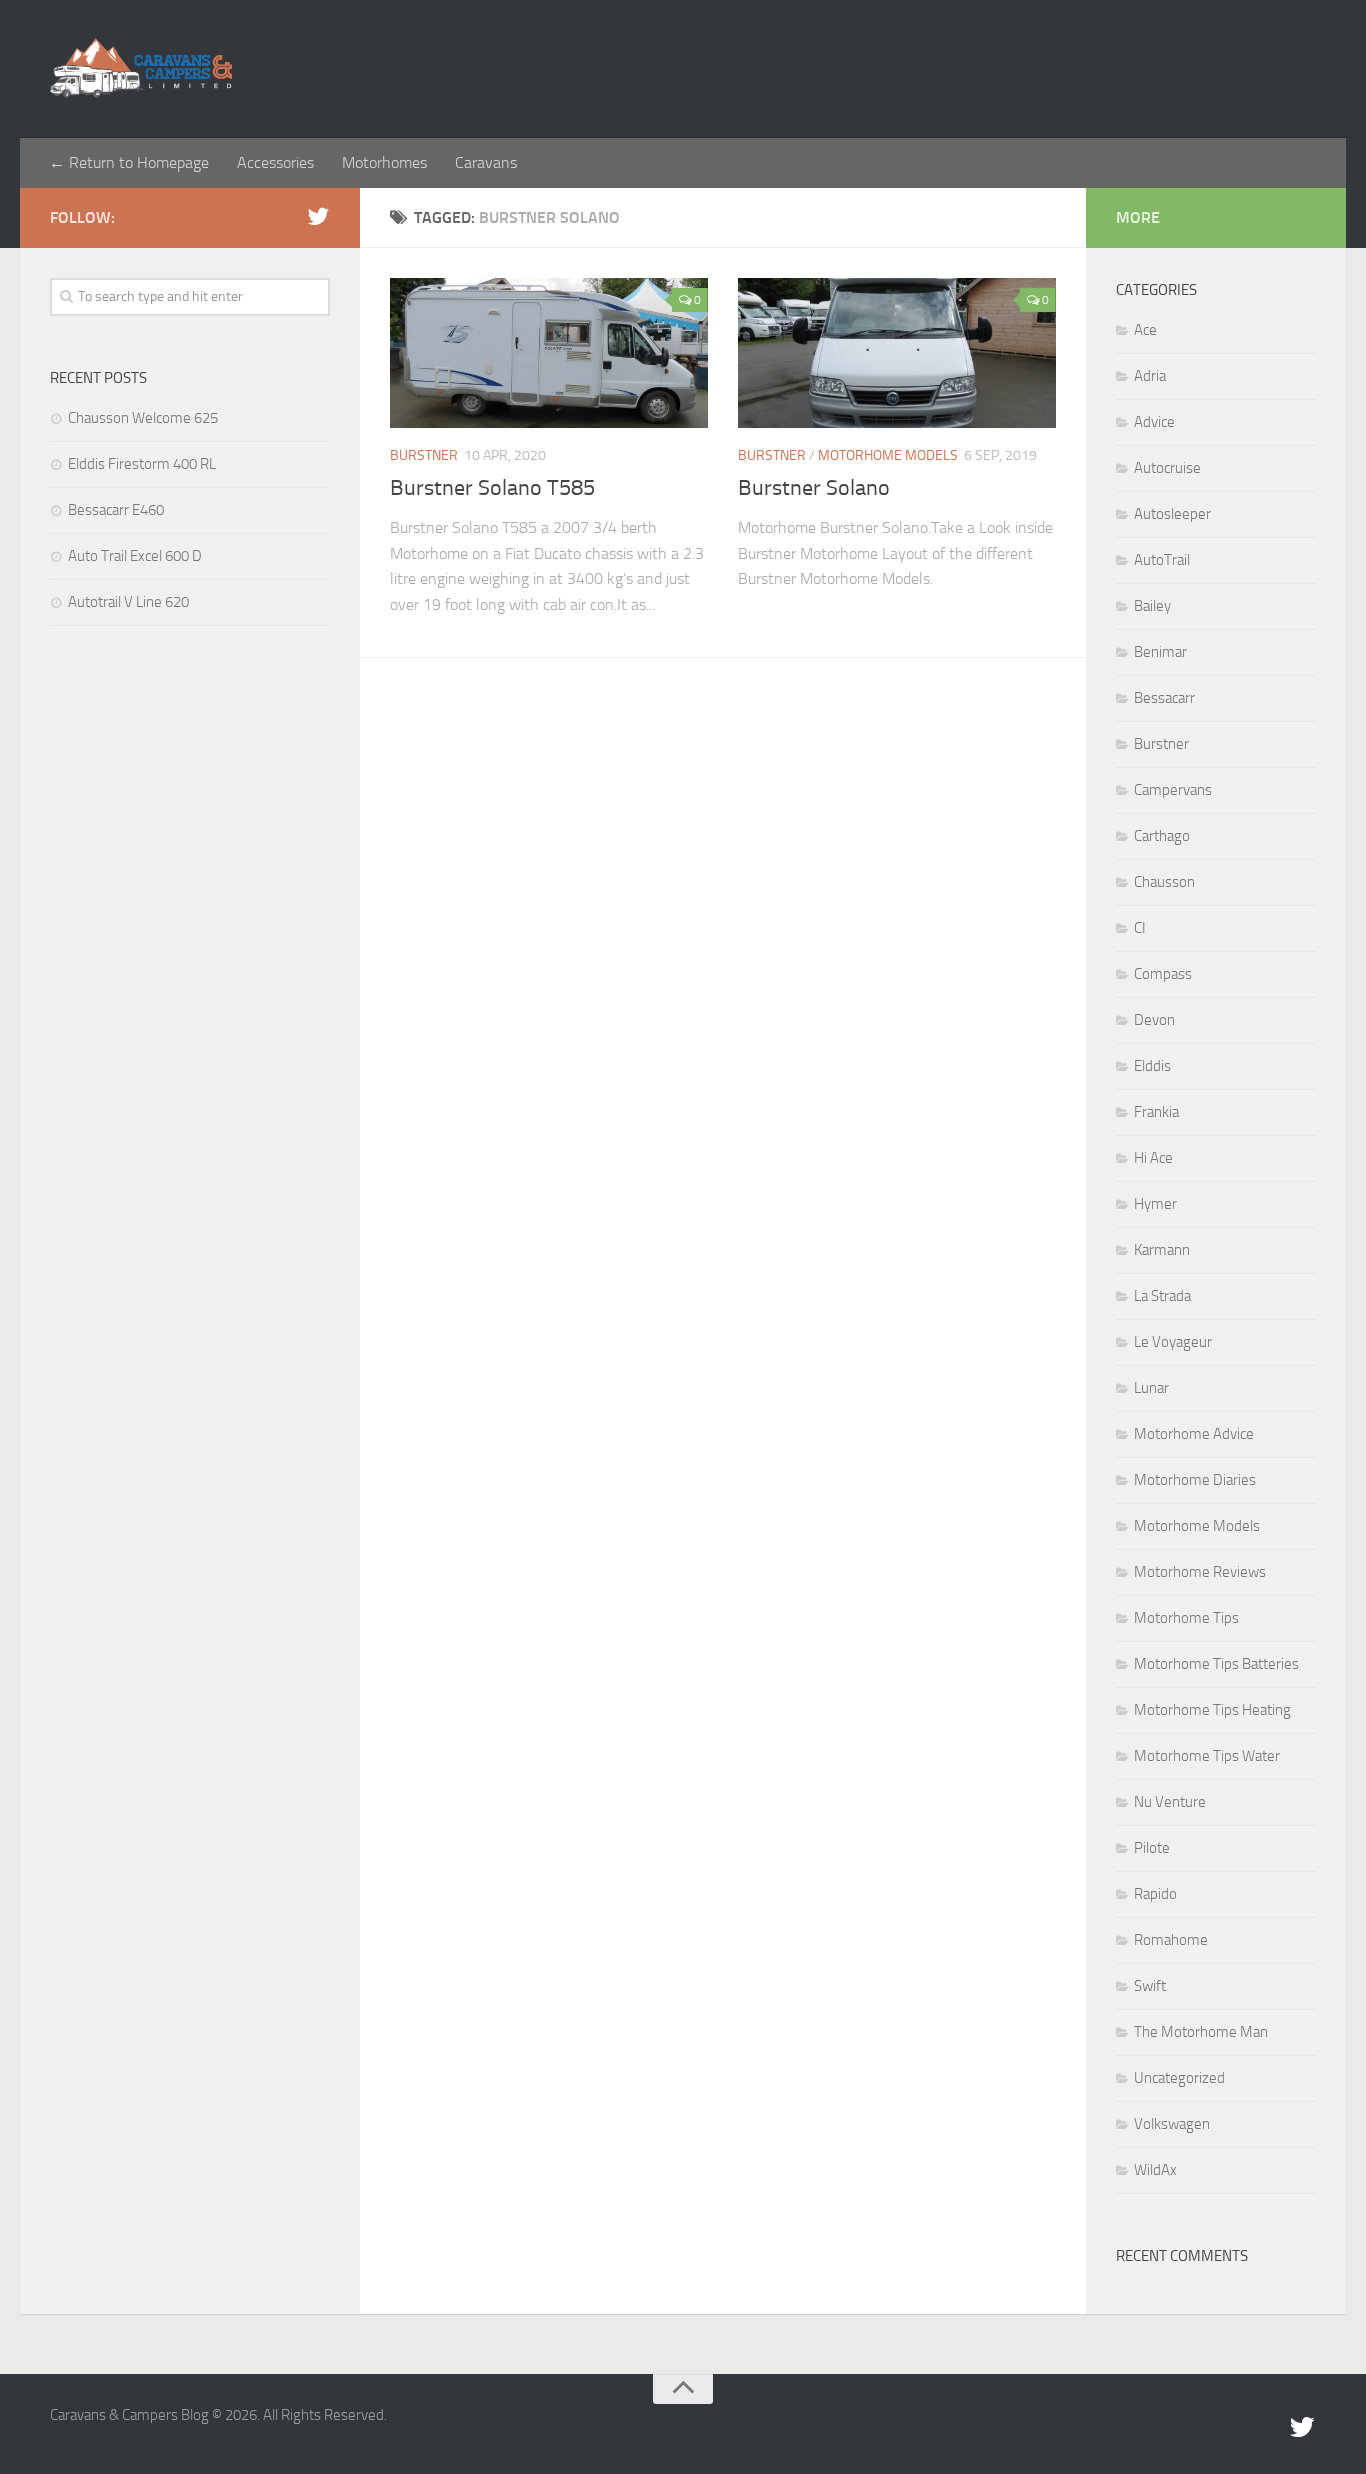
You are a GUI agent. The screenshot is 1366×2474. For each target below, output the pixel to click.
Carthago (1162, 836)
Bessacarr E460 (116, 510)
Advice (1154, 422)
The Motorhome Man (1201, 2032)
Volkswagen (1172, 2124)
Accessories (275, 162)
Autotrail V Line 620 (128, 602)
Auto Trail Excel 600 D (135, 556)
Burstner (424, 455)
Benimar (1160, 652)
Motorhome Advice (1194, 1434)
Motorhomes (384, 162)
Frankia (1156, 1112)
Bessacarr (1164, 698)
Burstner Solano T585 (492, 488)
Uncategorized (1179, 2078)
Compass (1163, 974)
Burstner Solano (814, 488)
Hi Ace (1153, 1158)
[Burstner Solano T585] (549, 353)
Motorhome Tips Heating (1212, 1710)
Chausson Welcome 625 (143, 418)
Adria (1150, 376)
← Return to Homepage (129, 162)
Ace (1145, 330)
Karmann (1162, 1250)
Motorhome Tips (1186, 1618)
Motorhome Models (888, 455)
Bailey (1152, 606)
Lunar (1151, 1388)
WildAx (1155, 2170)
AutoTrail (1162, 560)
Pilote (1152, 1848)
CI (1140, 928)
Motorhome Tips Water (1207, 1756)
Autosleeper (1172, 514)
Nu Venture (1170, 1802)
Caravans (486, 162)
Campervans (1173, 790)
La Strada (1162, 1296)
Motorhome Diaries (1195, 1480)
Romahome (1171, 1940)
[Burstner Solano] (897, 353)
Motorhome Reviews (1200, 1572)
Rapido (1155, 1894)
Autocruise (1167, 468)
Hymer (1155, 1204)
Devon (1154, 1020)
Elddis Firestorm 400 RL (142, 464)
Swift (1150, 1986)
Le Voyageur (1173, 1342)
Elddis (1152, 1066)
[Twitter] (318, 217)
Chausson (1164, 882)
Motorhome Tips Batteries (1216, 1664)
